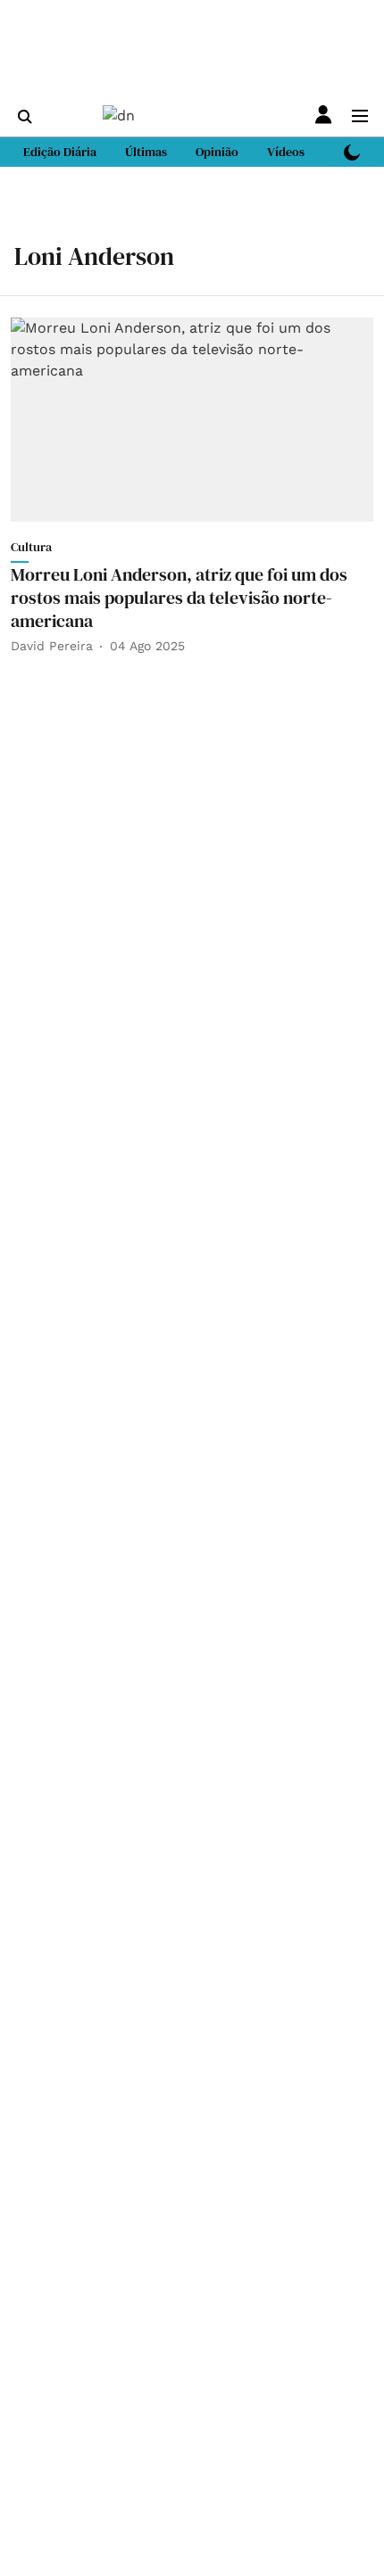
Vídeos (286, 152)
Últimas (146, 152)
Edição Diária (60, 152)
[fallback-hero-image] (192, 419)
